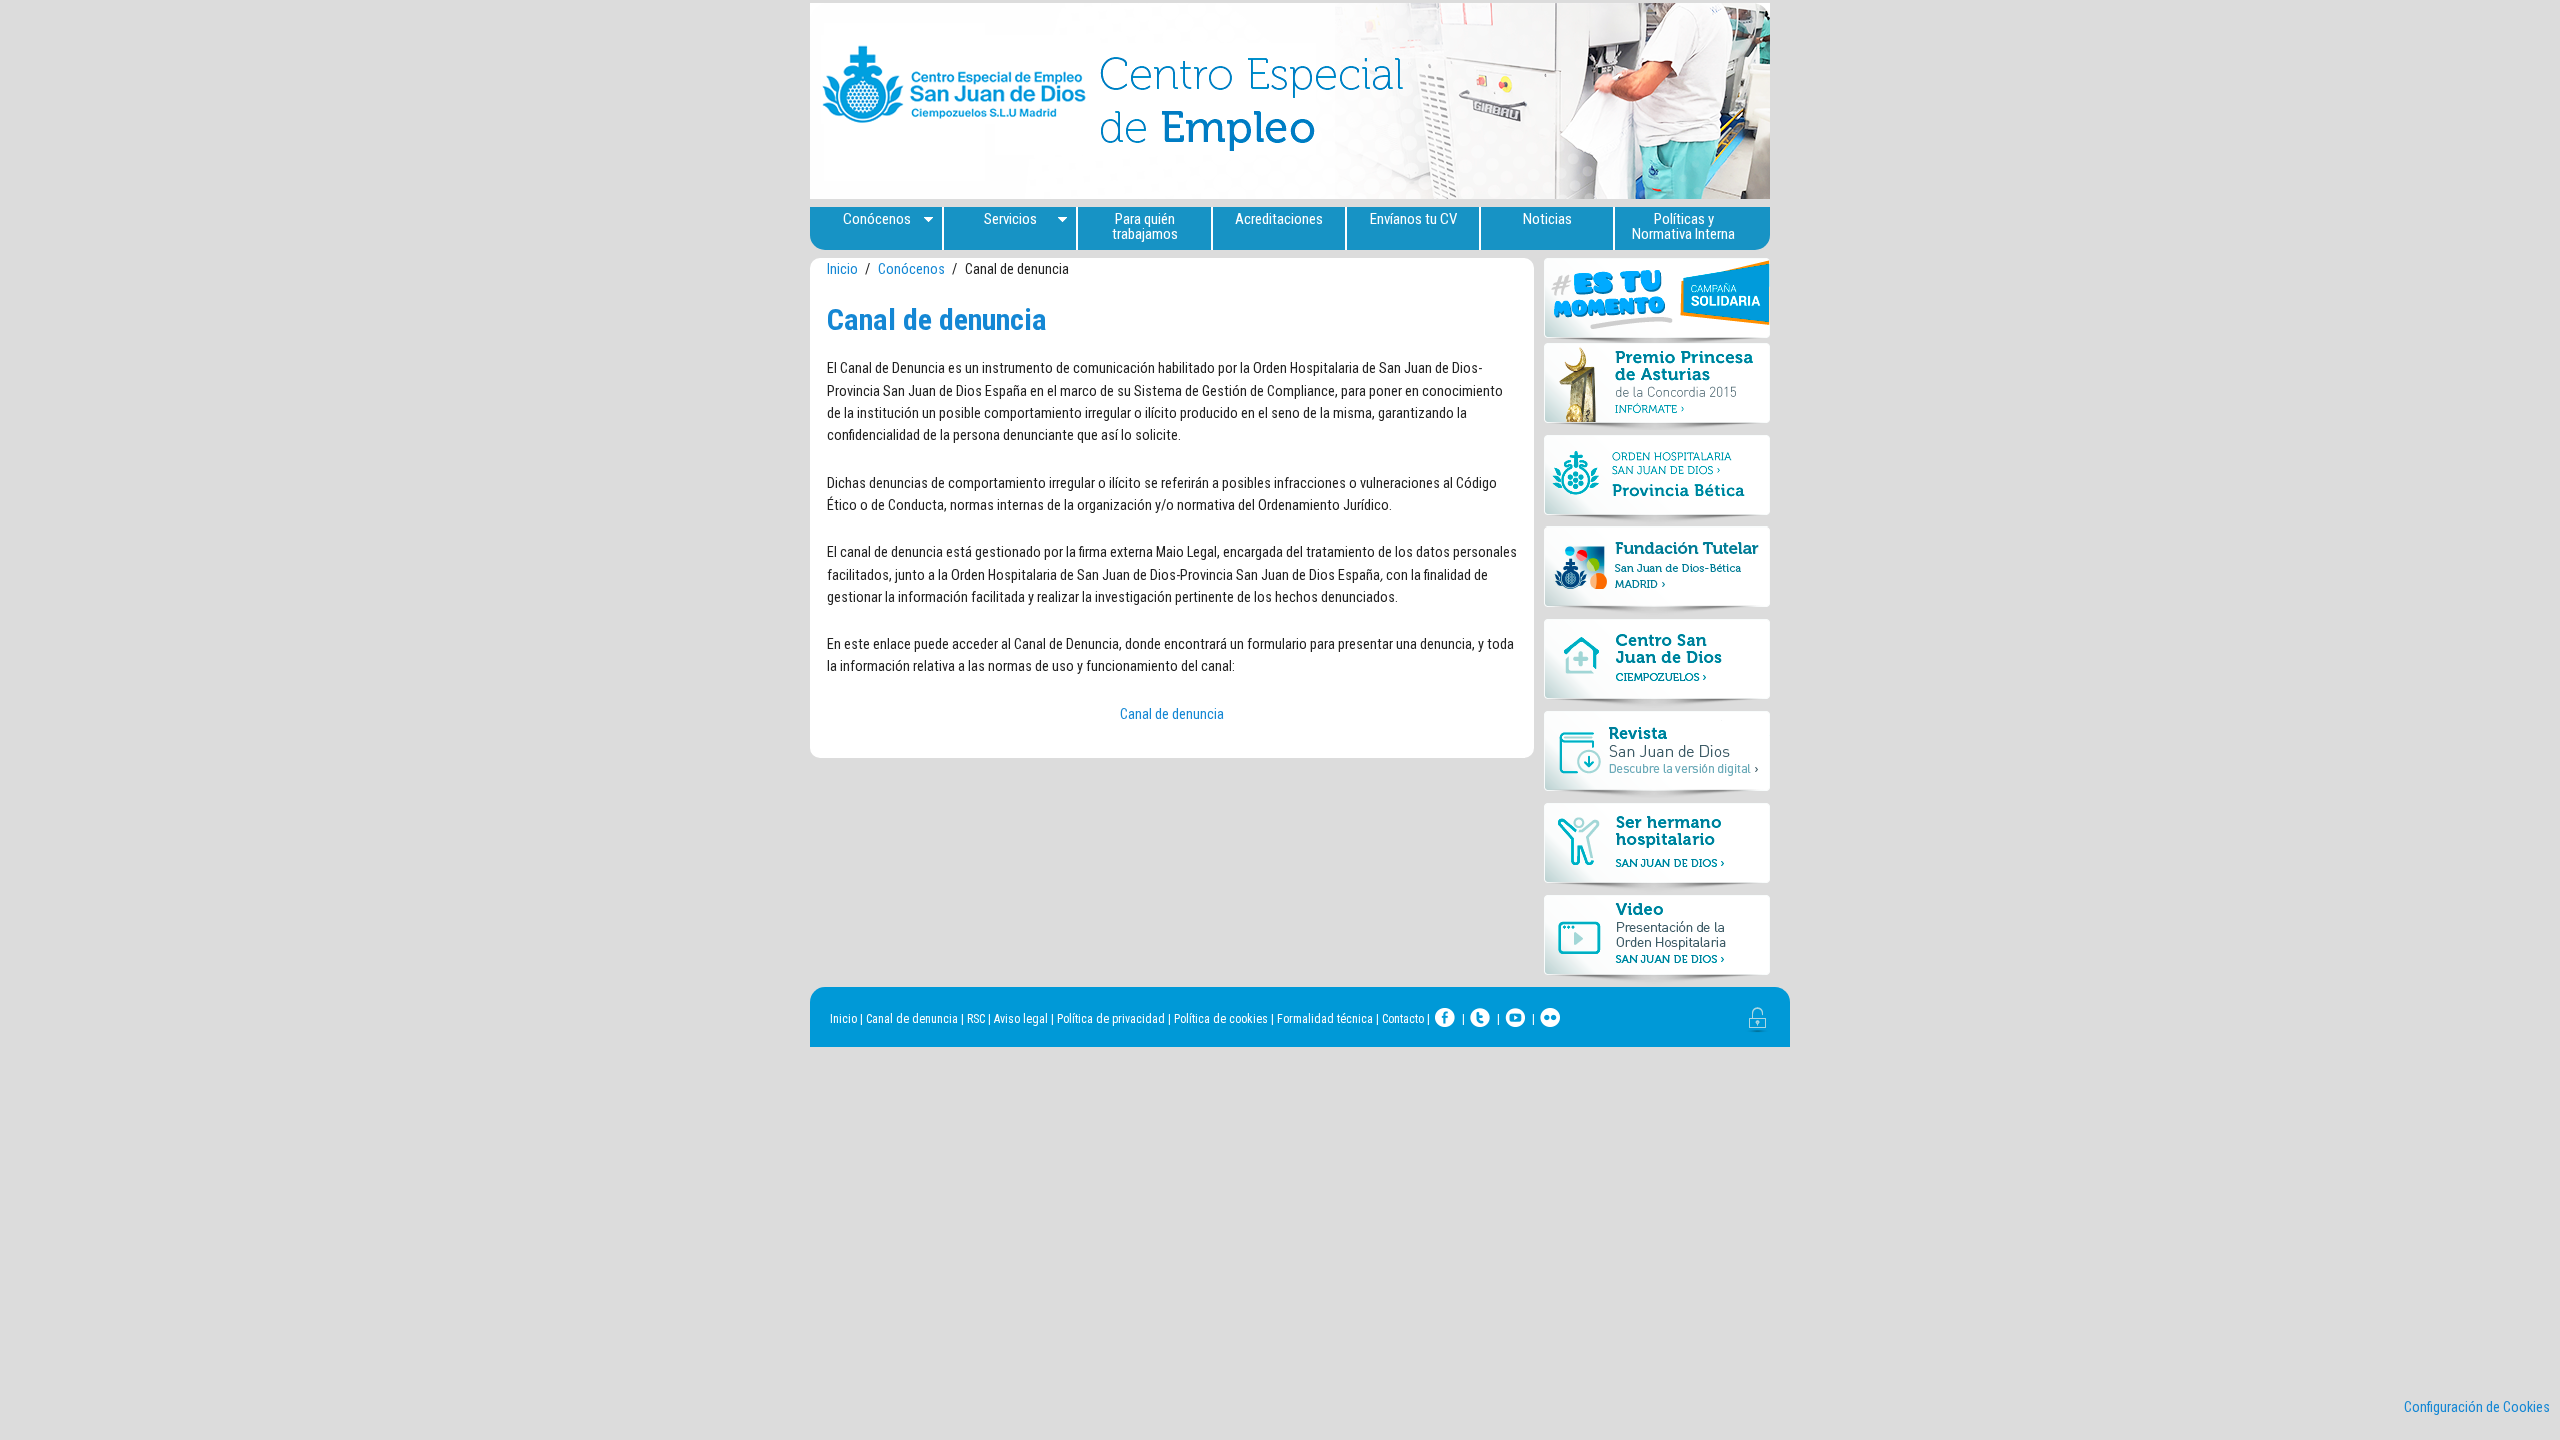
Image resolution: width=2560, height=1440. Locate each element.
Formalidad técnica (1325, 1019)
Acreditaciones (1279, 219)
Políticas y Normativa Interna (1683, 226)
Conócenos (877, 219)
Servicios (1010, 219)
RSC (976, 1019)
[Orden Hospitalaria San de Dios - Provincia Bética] (1657, 481)
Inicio (842, 269)
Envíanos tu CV (1413, 219)
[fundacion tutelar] (1657, 573)
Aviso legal (1021, 1019)
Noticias (1547, 219)
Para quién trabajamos (1145, 226)
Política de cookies (1221, 1019)
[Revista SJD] (1657, 757)
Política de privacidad (1111, 1019)
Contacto (1403, 1019)
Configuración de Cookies (2477, 1407)
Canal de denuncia (1172, 714)
